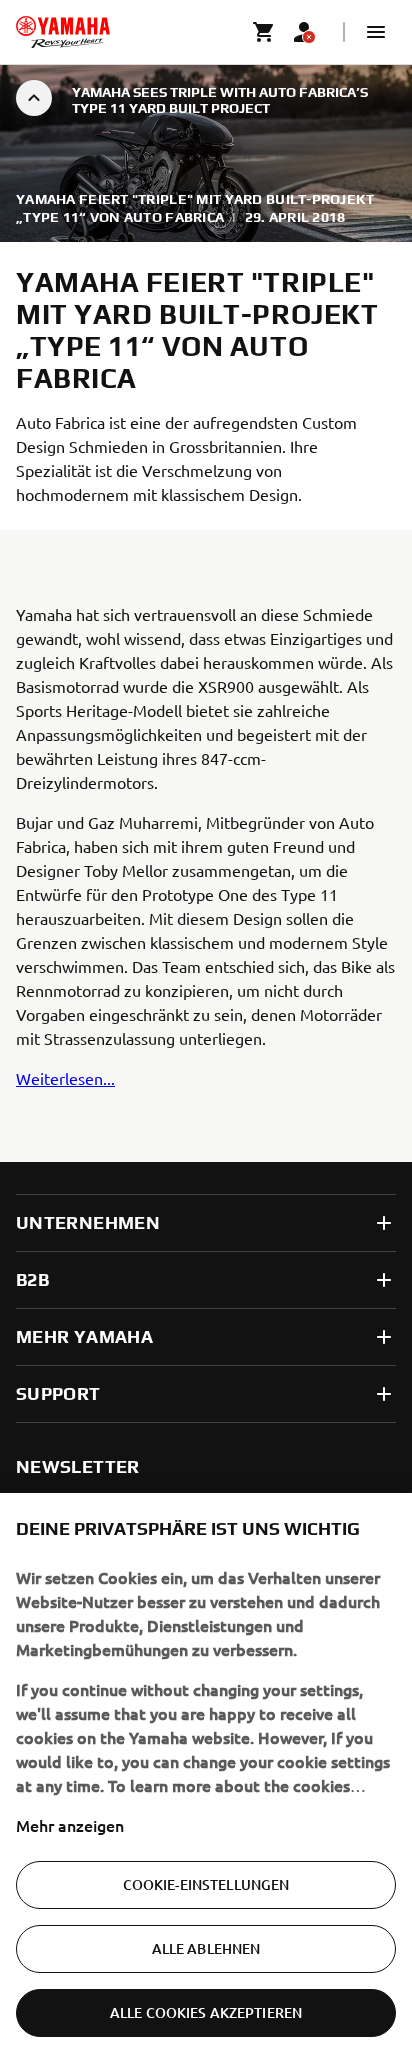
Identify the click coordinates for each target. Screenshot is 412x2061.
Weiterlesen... (65, 1078)
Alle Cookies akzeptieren (206, 2012)
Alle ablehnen (206, 1948)
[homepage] (63, 32)
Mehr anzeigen (70, 1825)
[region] (206, 1777)
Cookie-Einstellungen (206, 1884)
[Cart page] (264, 32)
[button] (376, 32)
